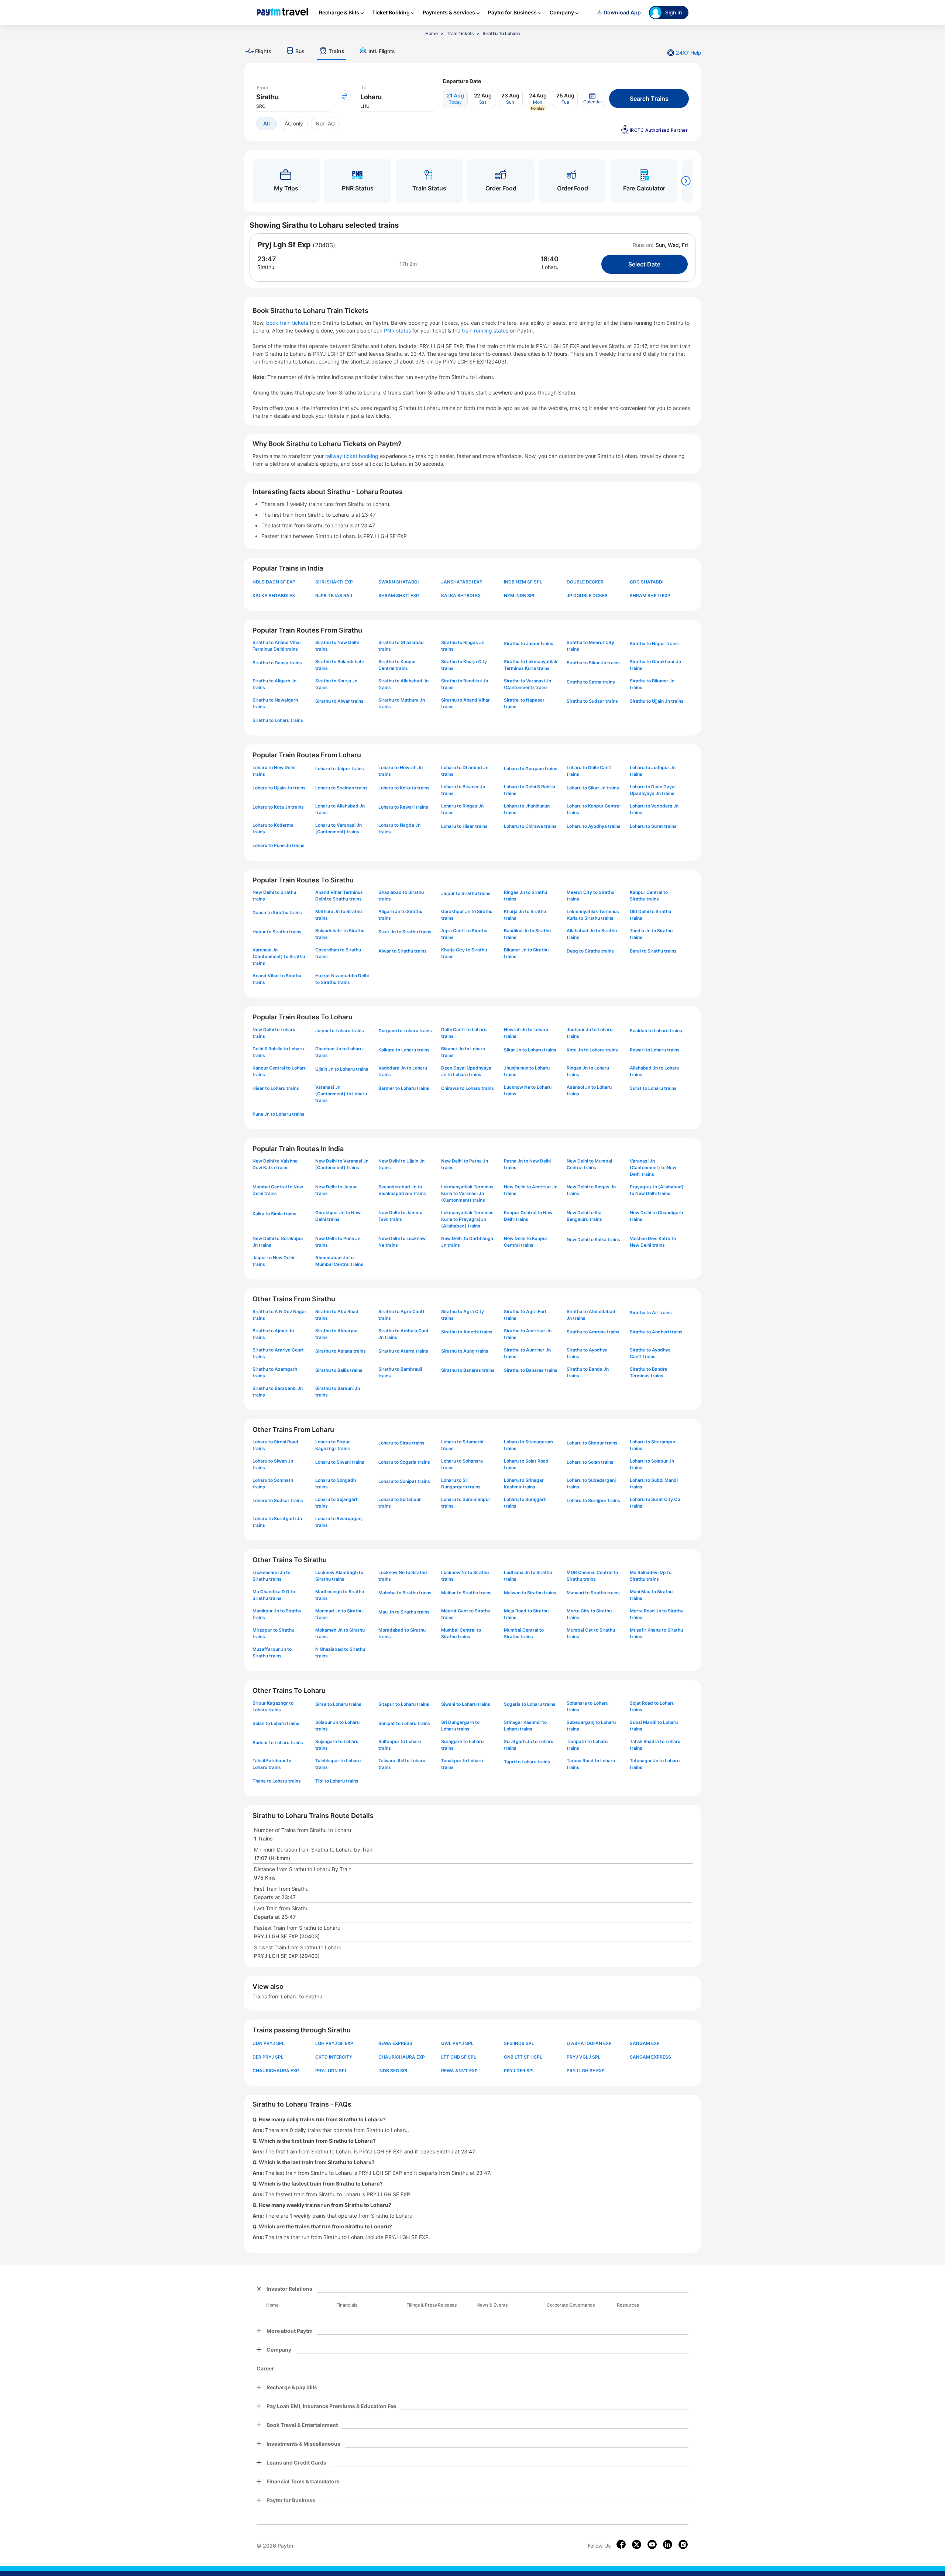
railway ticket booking (352, 456)
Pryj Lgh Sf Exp (284, 245)
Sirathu (266, 267)
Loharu (550, 267)
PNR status (398, 330)
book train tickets (288, 323)
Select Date (644, 264)
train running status (486, 330)
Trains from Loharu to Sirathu (287, 1996)
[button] (593, 99)
